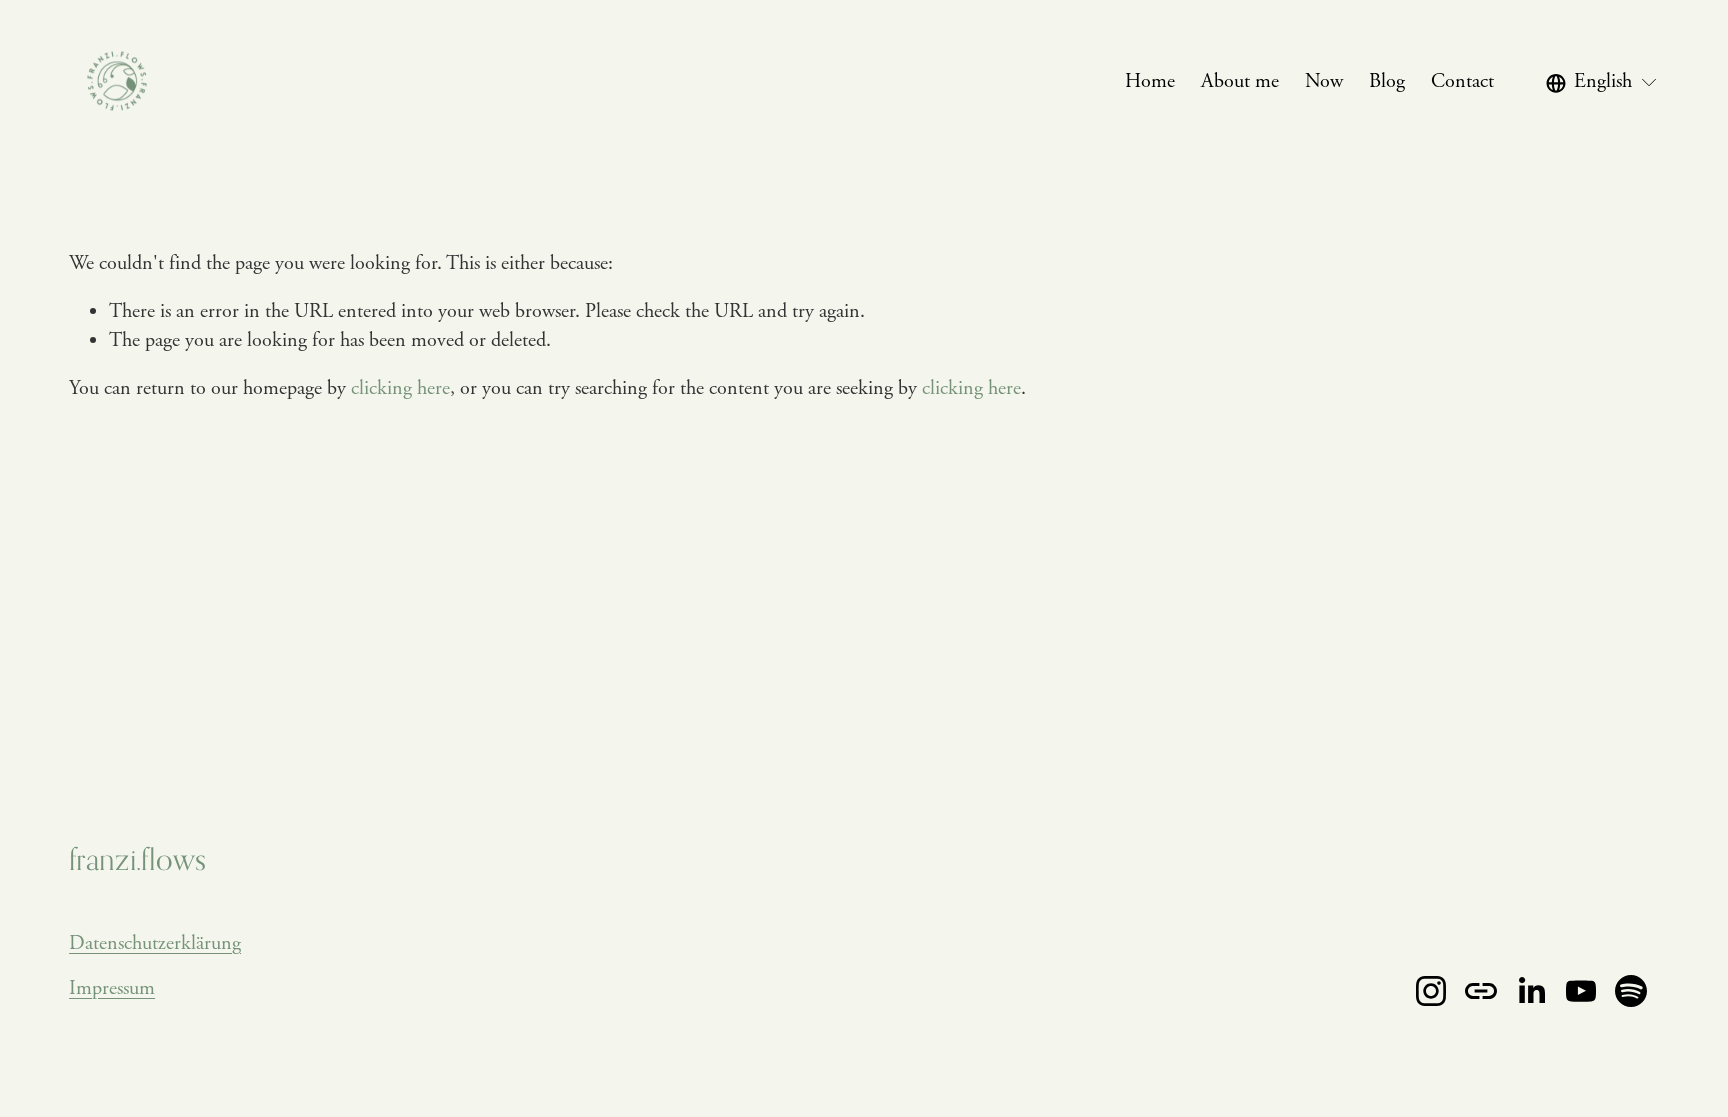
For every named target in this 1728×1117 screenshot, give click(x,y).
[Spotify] (1631, 991)
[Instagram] (1431, 991)
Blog (1387, 81)
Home (1150, 81)
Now (1324, 81)
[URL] (1481, 991)
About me (1240, 81)
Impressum (112, 988)
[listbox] (1602, 82)
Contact (1462, 81)
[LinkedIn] (1531, 991)
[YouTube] (1581, 991)
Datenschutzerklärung (155, 943)
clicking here (400, 388)
